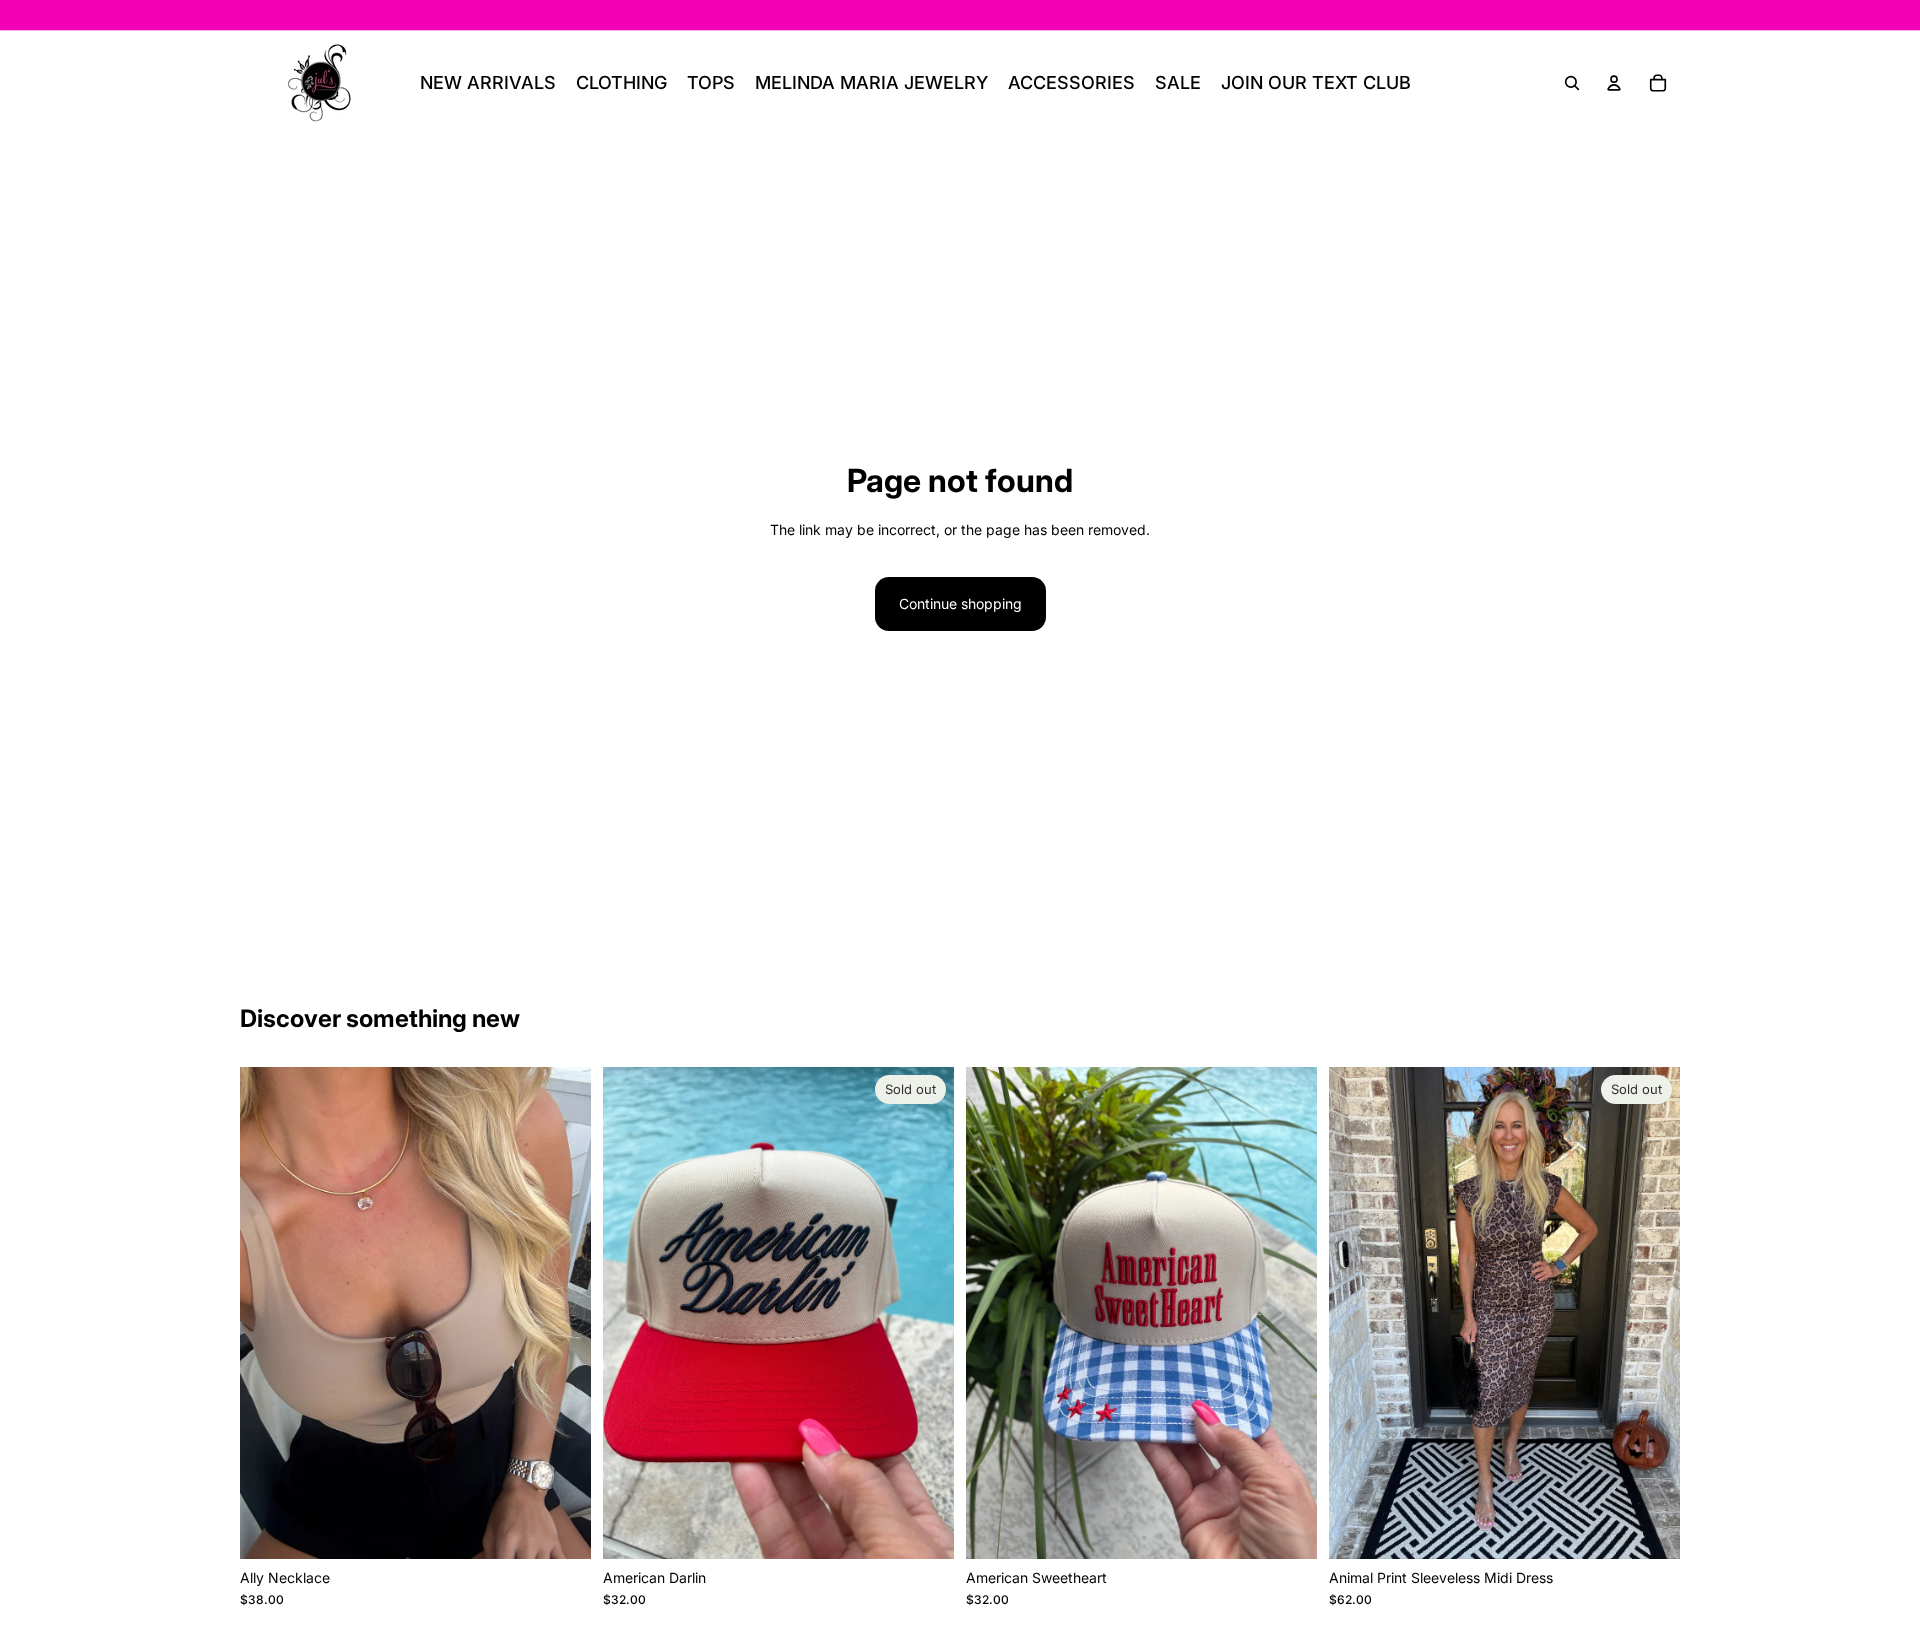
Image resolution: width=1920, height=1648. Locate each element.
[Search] (1572, 83)
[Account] (1614, 83)
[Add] (560, 1528)
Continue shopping (960, 603)
